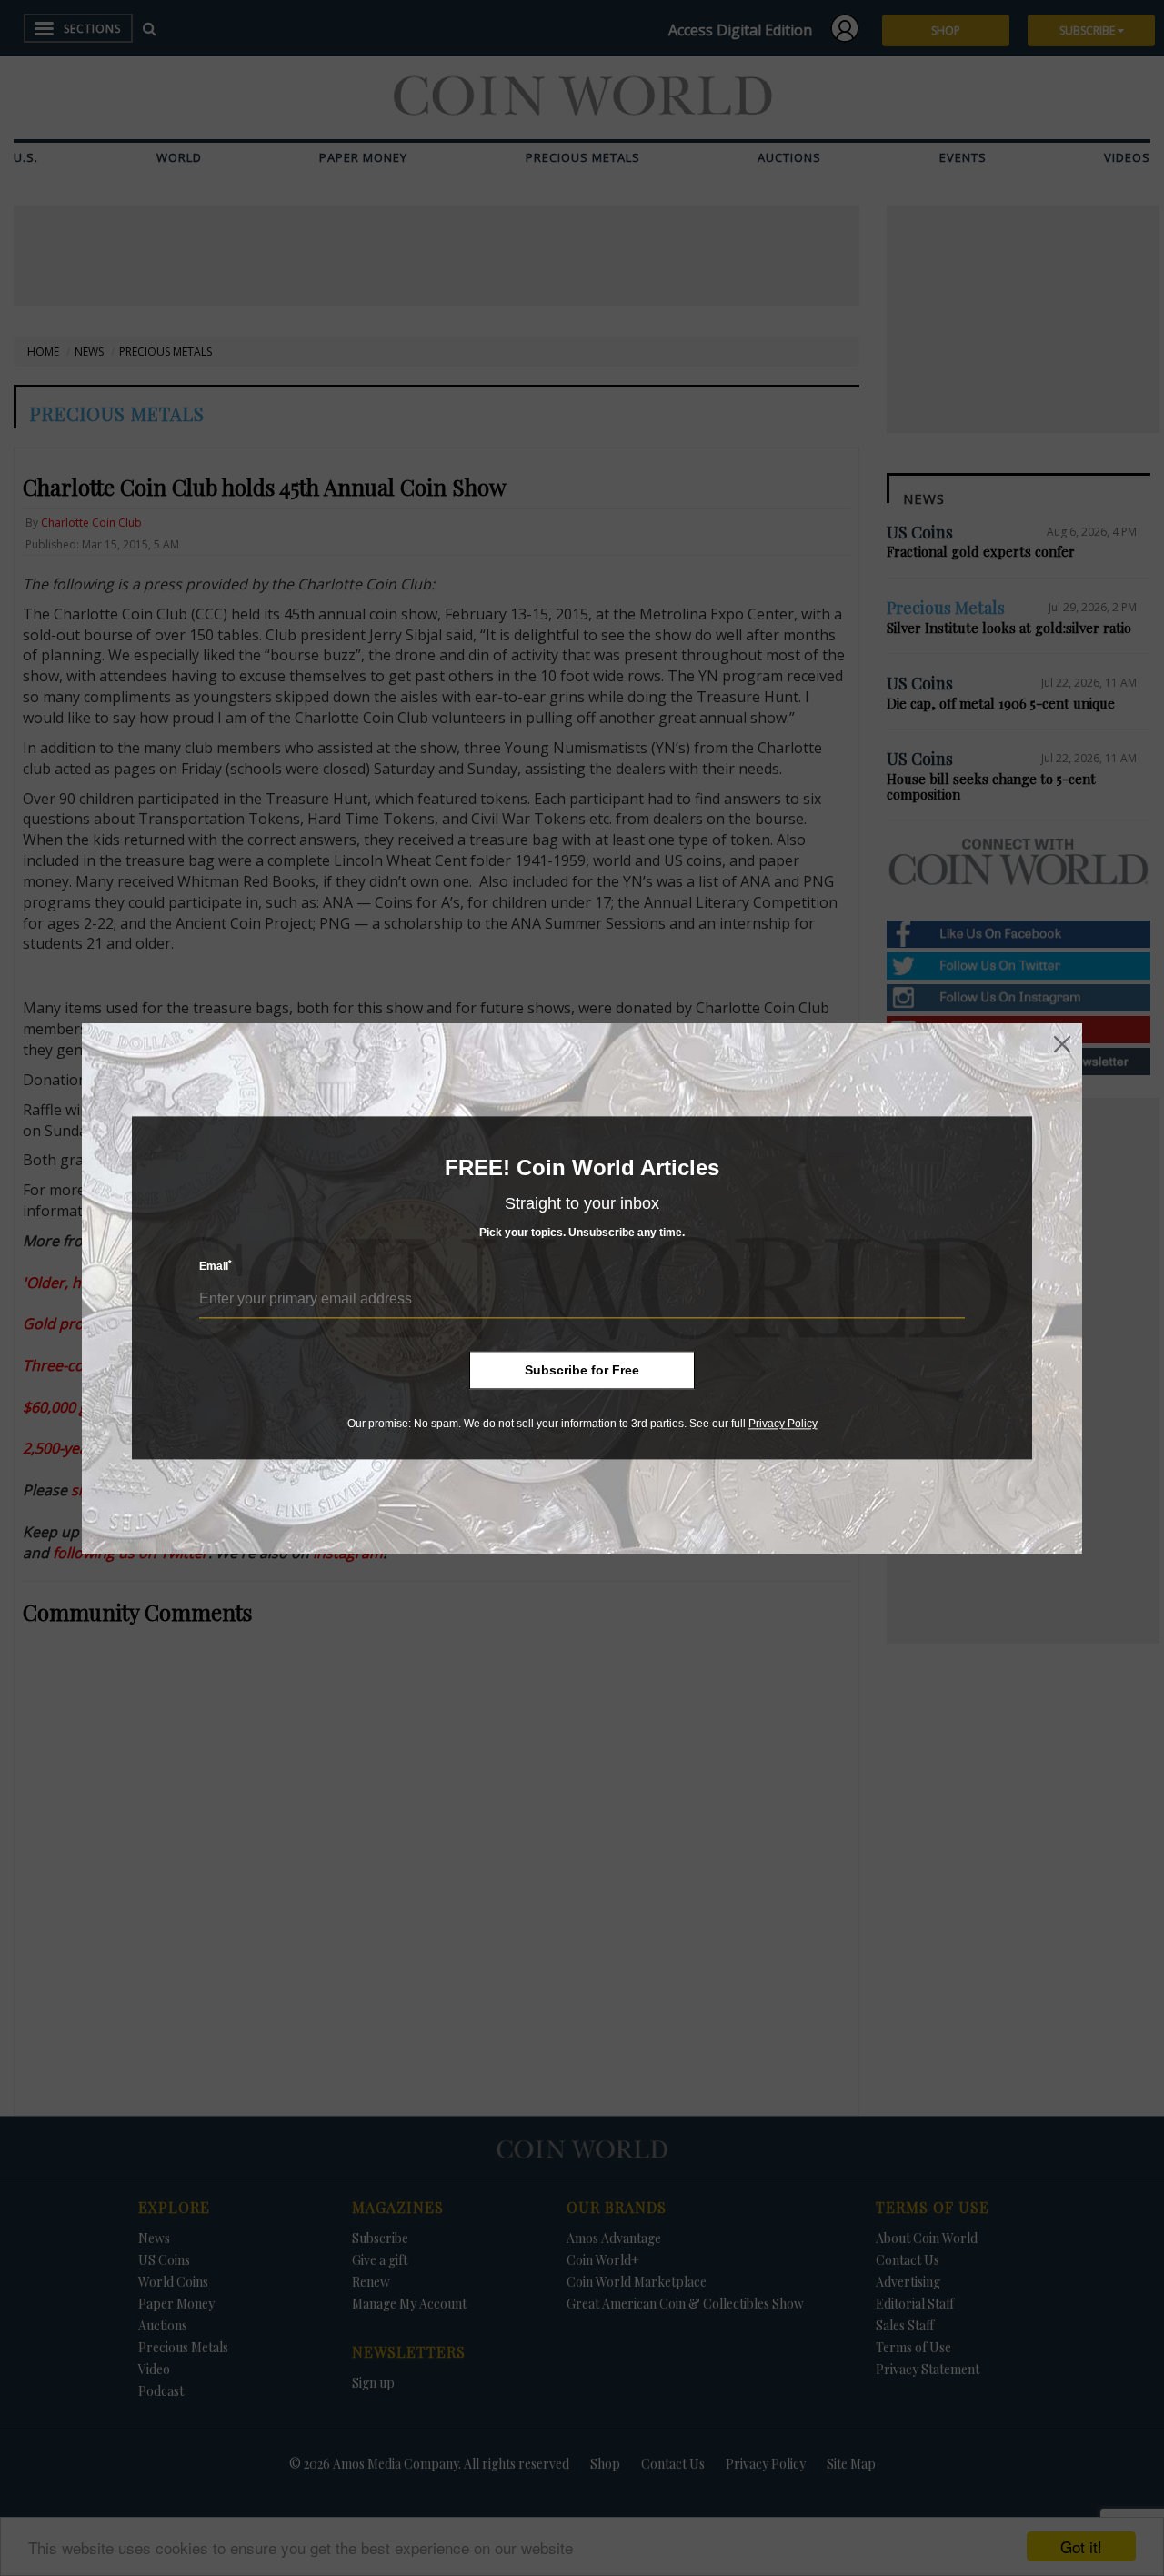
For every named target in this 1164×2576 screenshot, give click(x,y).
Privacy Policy (783, 1424)
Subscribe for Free (582, 1370)
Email (216, 1267)
